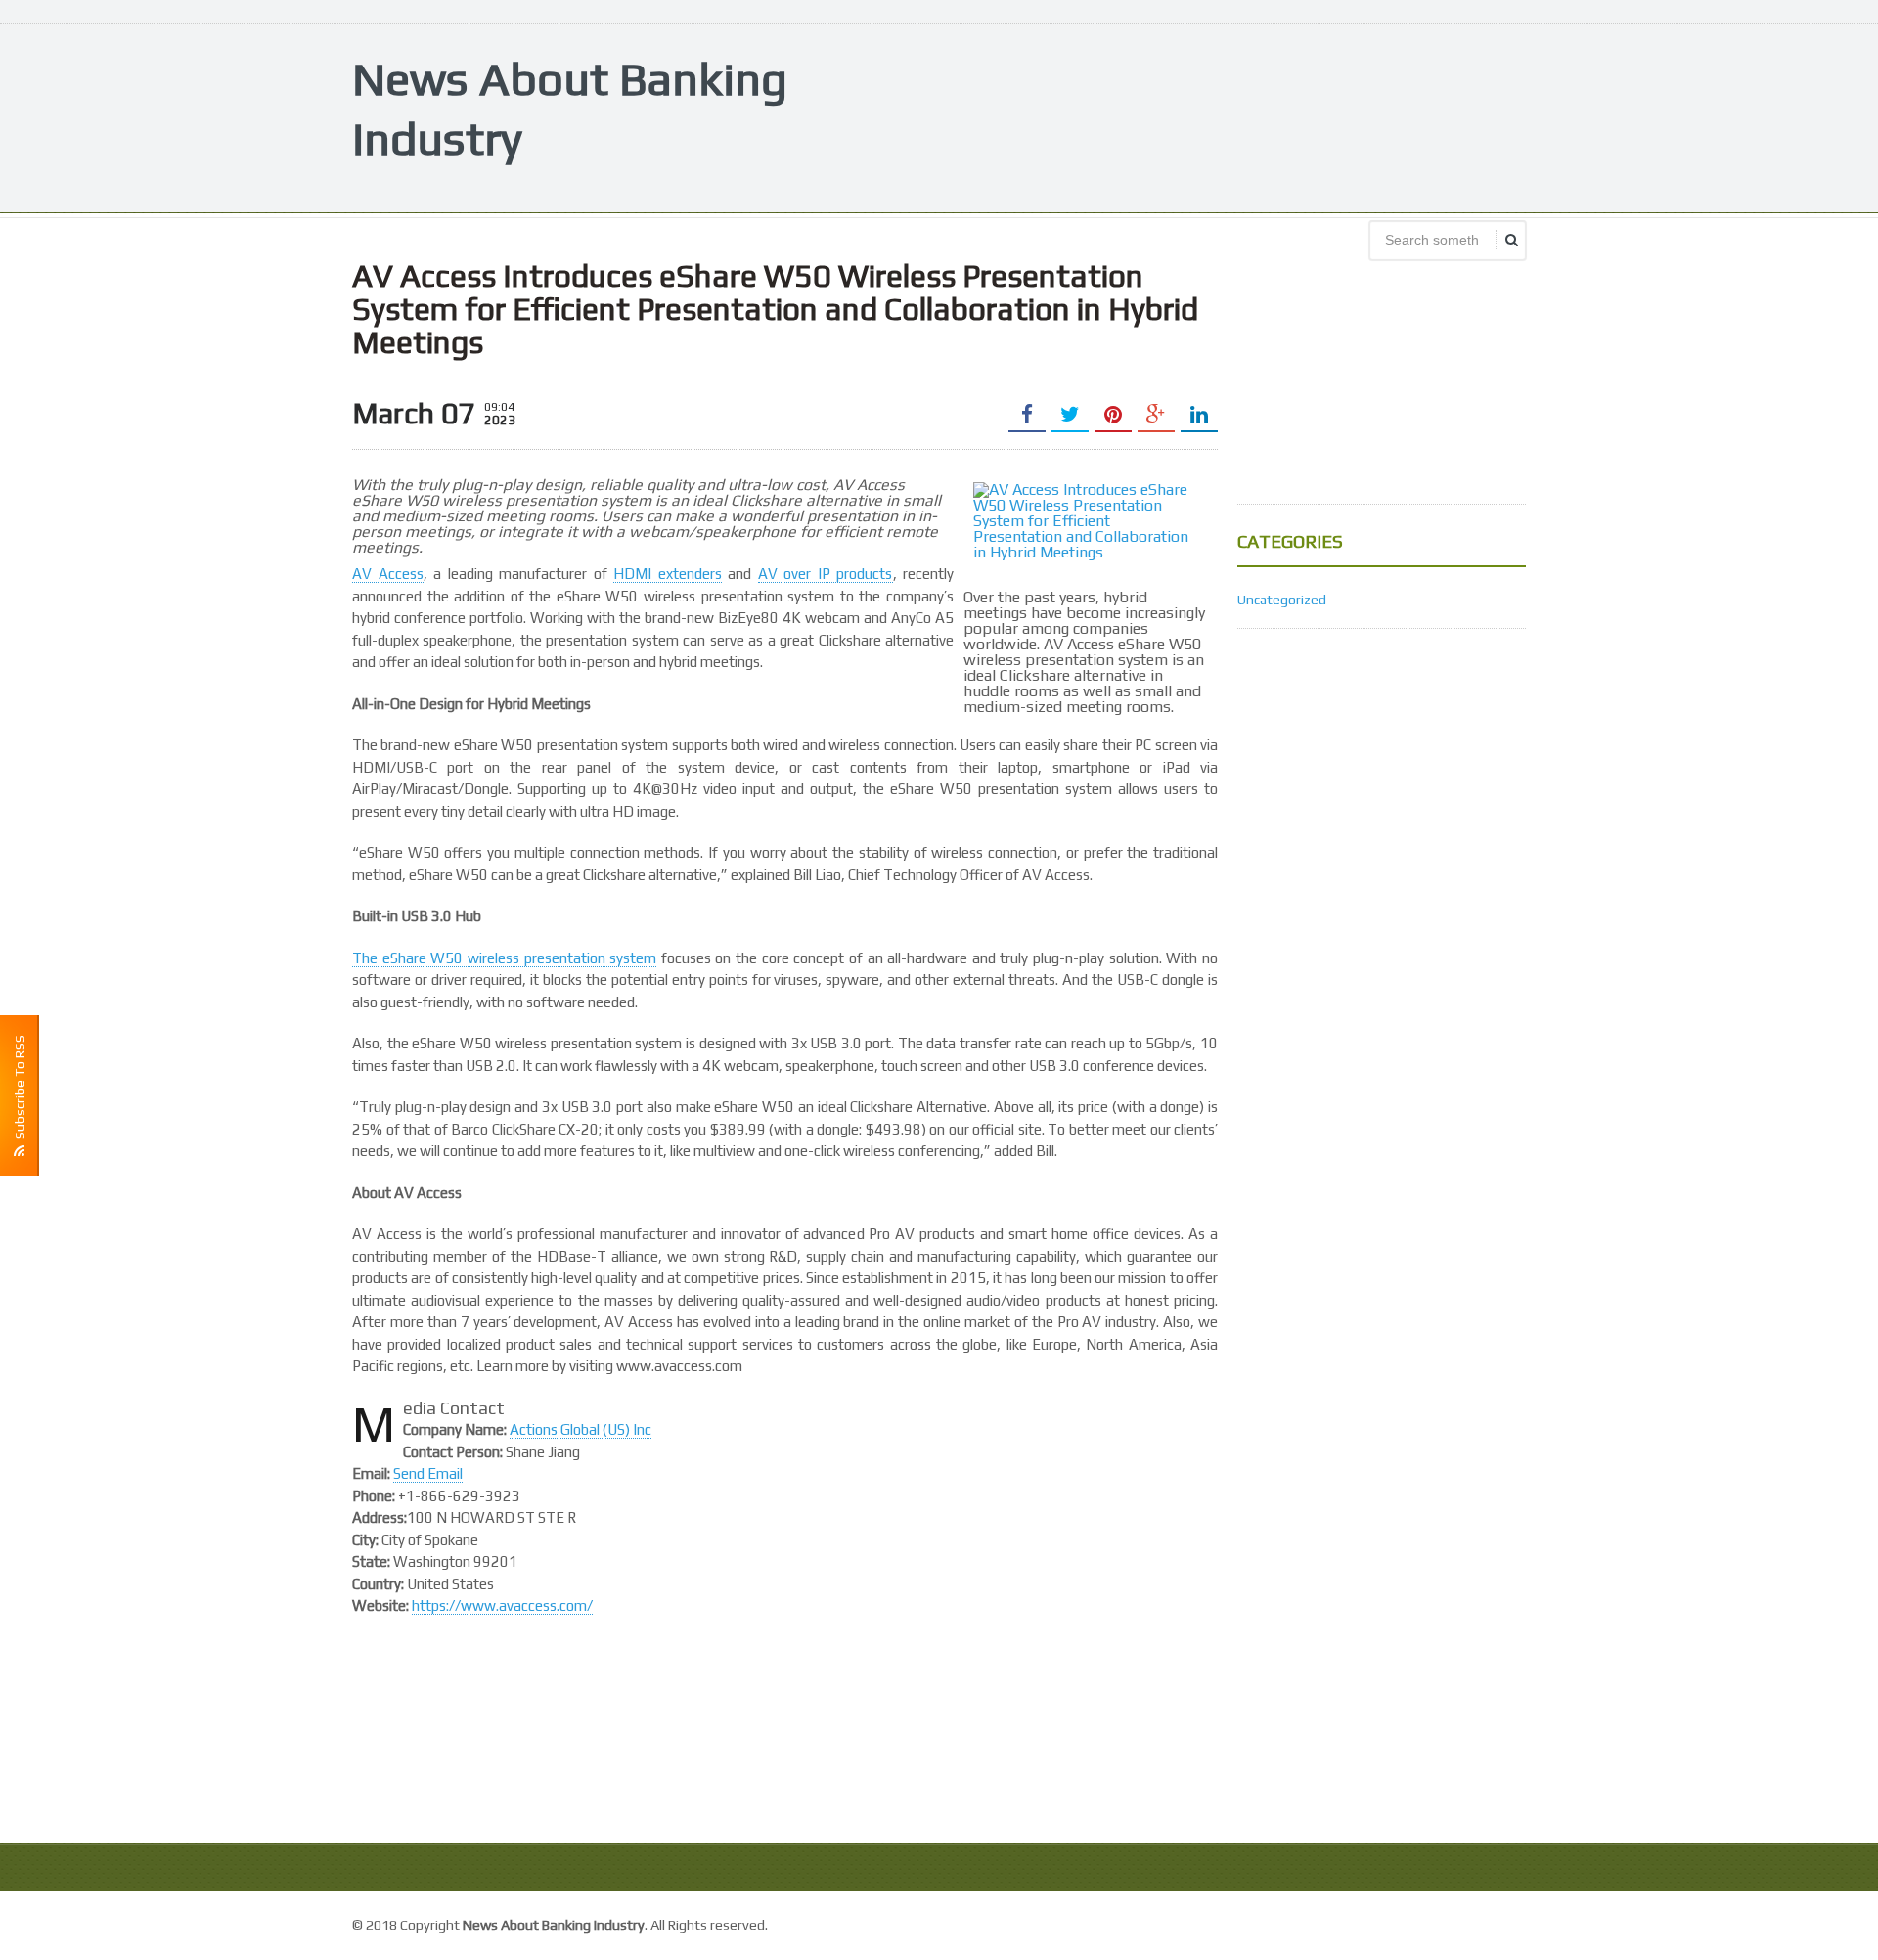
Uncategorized (1282, 600)
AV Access (388, 574)
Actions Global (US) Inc (581, 1429)
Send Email (428, 1473)
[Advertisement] (1170, 116)
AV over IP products (826, 574)
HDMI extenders (668, 574)
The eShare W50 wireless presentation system (504, 958)
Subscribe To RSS (20, 1090)
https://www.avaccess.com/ (502, 1605)
